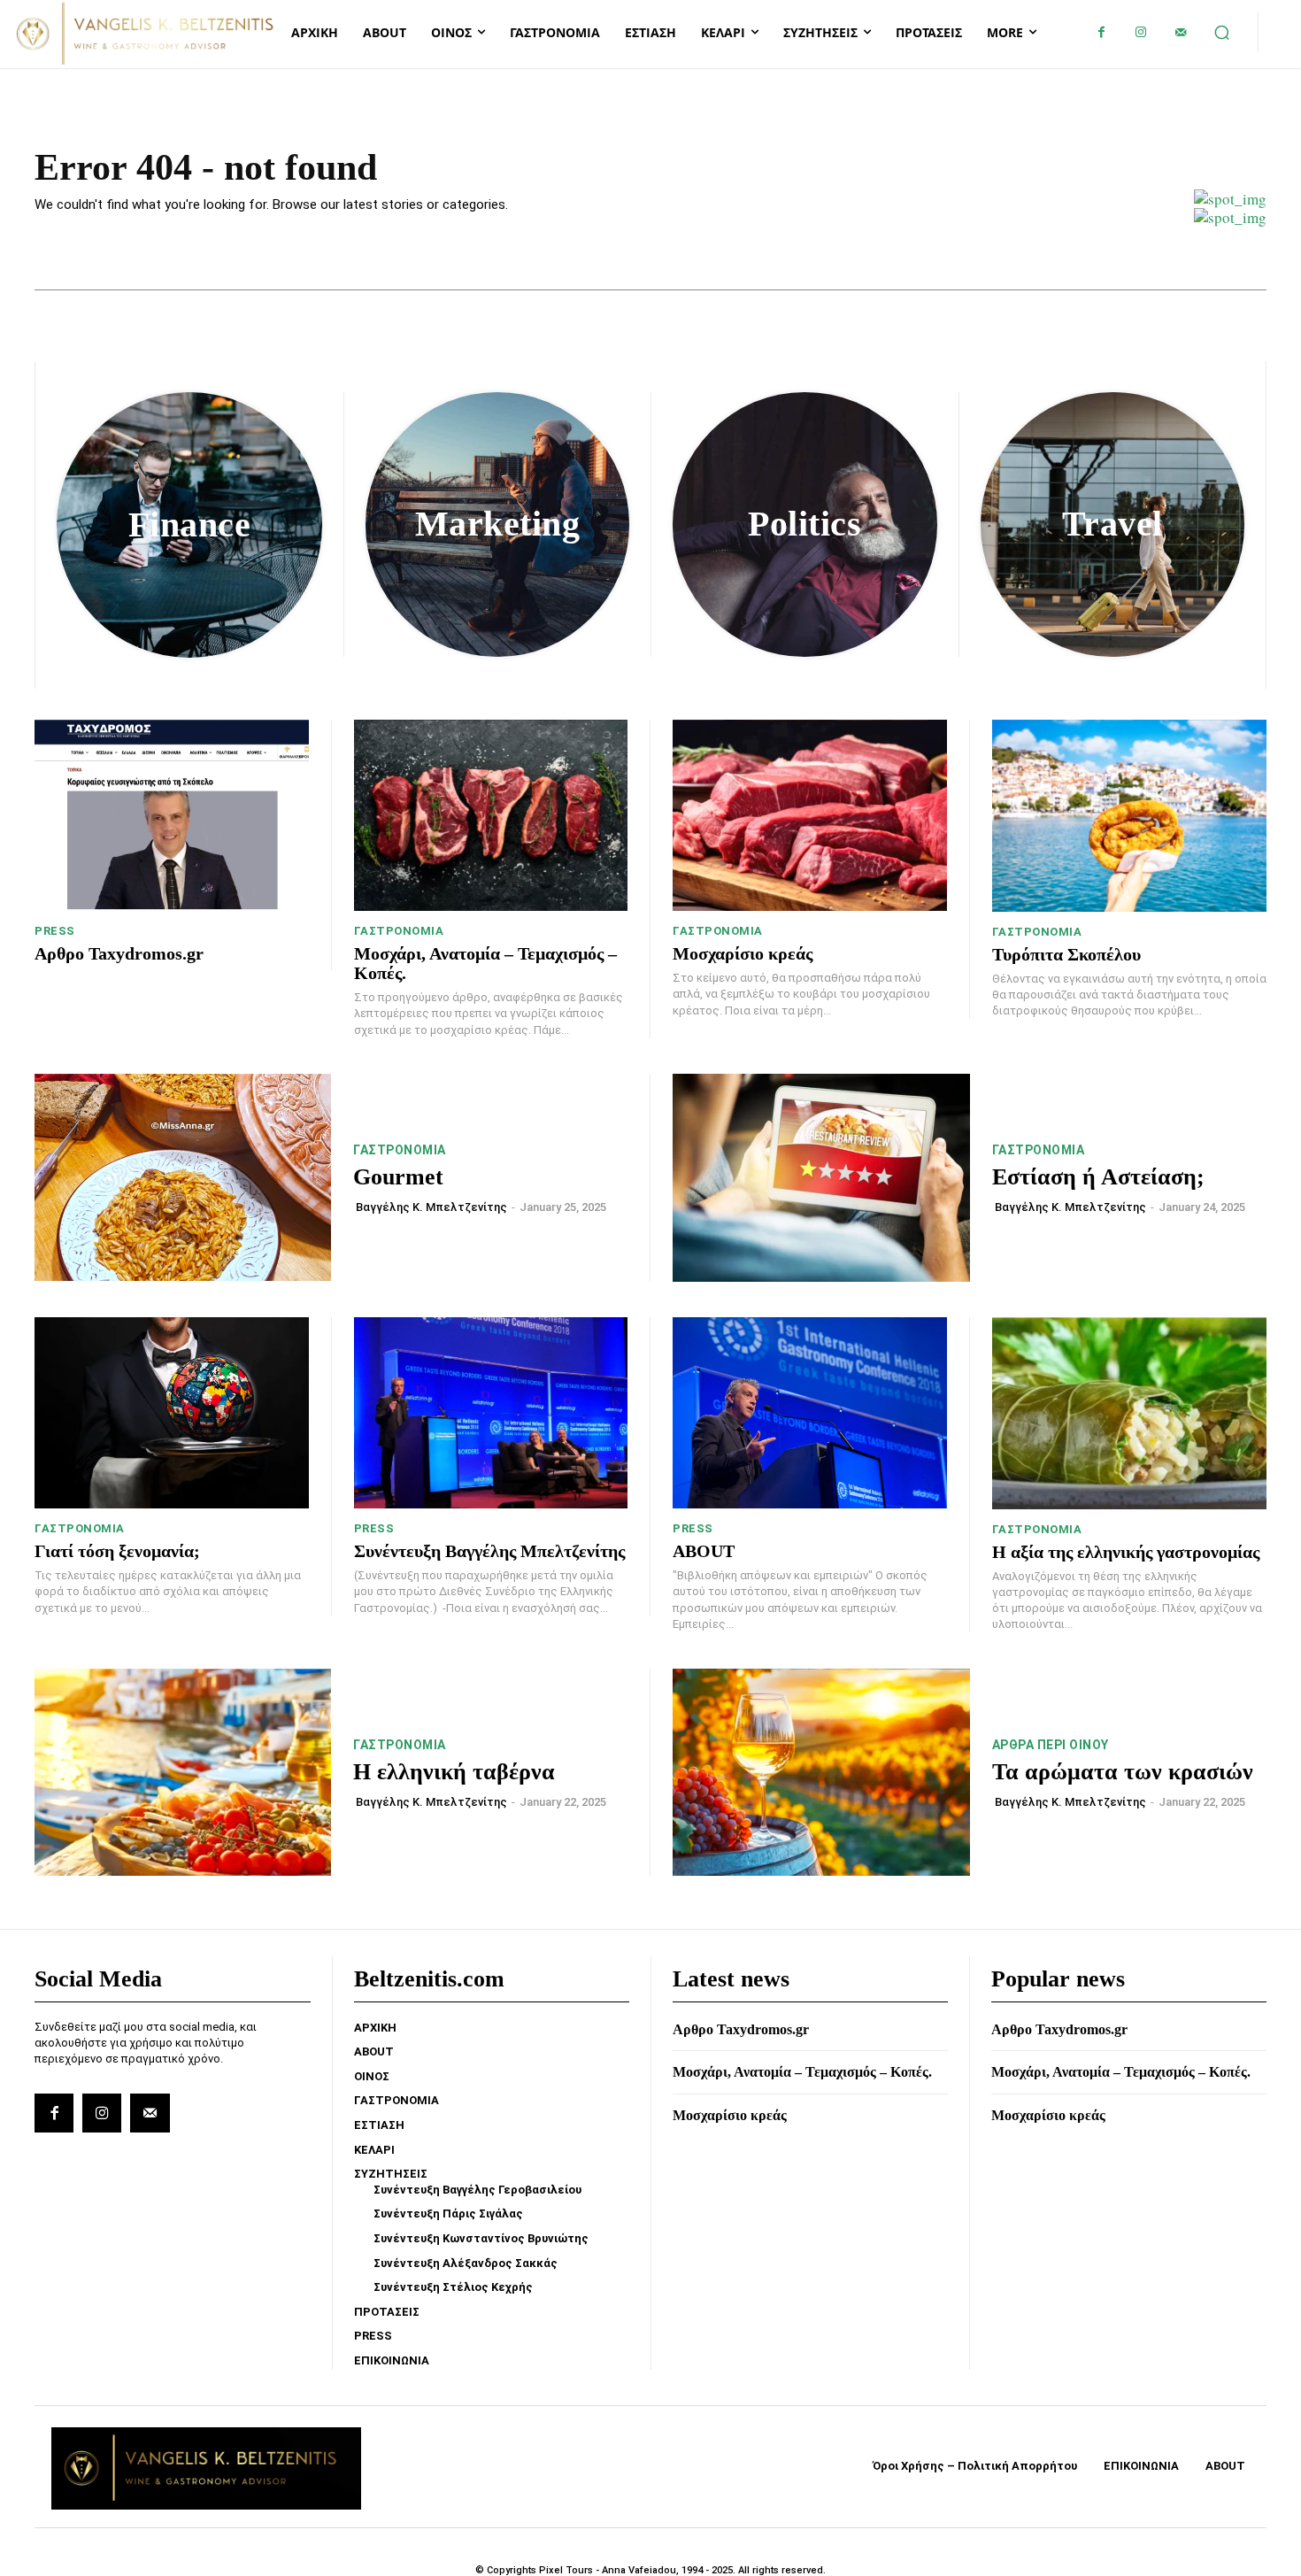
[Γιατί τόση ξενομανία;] (172, 1413)
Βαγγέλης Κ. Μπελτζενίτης (431, 1207)
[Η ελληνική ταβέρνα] (183, 1773)
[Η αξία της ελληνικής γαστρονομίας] (1130, 1413)
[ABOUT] (810, 1413)
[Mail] (1181, 32)
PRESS (55, 931)
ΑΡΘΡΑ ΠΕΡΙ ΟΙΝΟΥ (1051, 1745)
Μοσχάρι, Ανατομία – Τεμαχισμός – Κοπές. (802, 2072)
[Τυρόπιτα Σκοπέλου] (1130, 816)
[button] (1222, 33)
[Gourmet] (183, 1178)
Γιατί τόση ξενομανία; (117, 1551)
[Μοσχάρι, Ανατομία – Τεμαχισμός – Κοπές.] (491, 816)
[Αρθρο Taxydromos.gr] (172, 816)
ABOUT (704, 1551)
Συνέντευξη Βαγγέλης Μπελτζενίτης (489, 1551)
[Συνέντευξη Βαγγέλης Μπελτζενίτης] (491, 1413)
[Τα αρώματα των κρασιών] (821, 1773)
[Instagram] (1141, 32)
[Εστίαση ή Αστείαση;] (821, 1178)
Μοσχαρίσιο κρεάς (743, 953)
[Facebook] (1101, 32)
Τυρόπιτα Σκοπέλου (1066, 954)
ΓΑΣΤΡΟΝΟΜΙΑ (399, 931)
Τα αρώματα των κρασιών (1123, 1772)
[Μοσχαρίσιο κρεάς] (810, 816)
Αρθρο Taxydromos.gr (119, 953)
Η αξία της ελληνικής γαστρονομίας (1126, 1552)
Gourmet (398, 1177)
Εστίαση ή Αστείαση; (1098, 1177)
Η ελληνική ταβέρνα (454, 1772)
